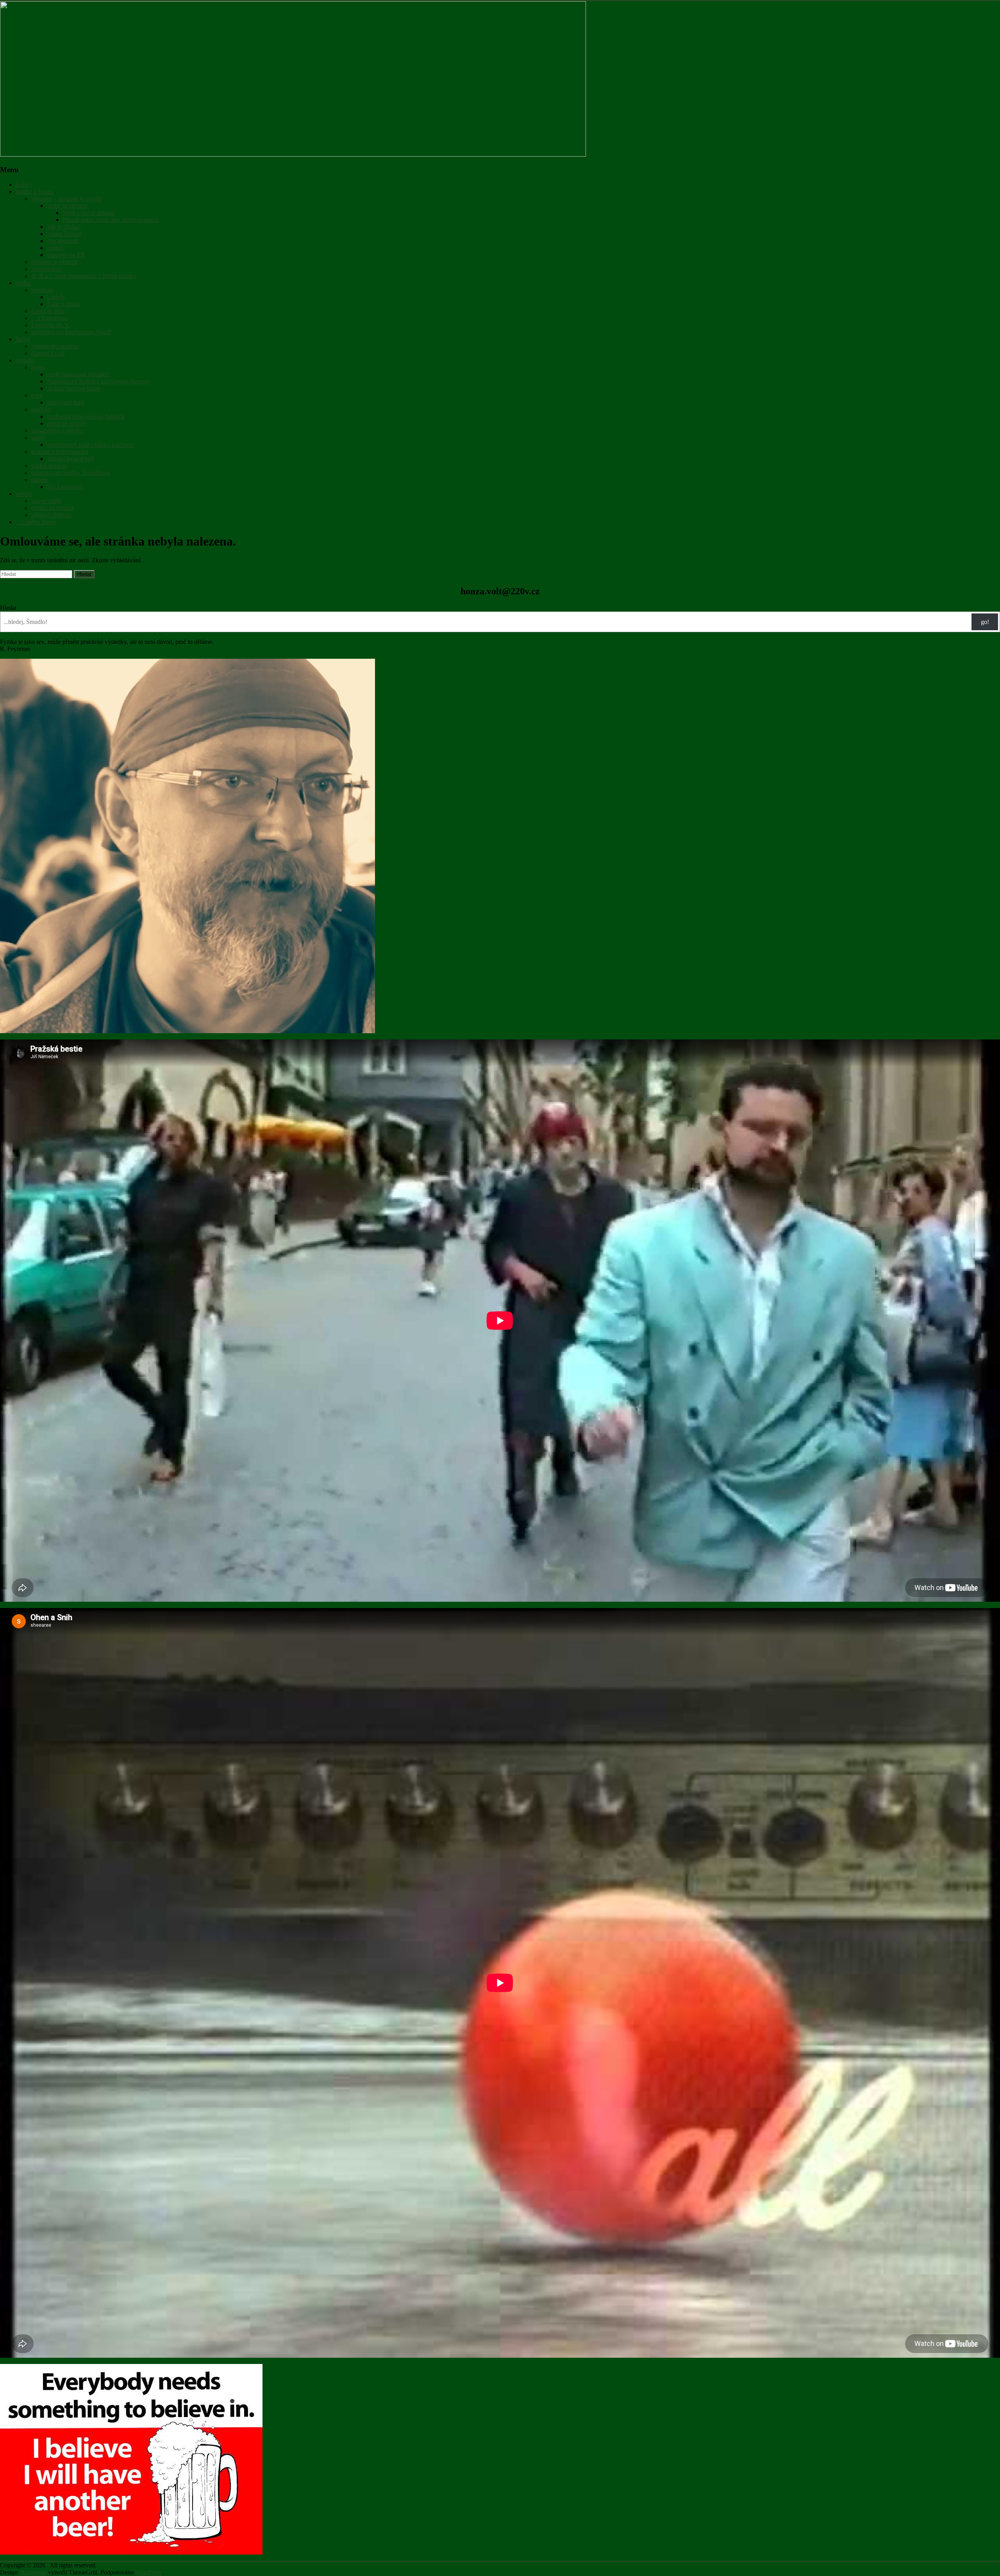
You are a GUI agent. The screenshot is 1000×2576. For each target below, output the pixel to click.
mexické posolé (66, 423)
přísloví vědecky (52, 515)
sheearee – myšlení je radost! (67, 199)
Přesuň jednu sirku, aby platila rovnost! (111, 220)
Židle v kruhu (64, 304)
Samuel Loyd (48, 353)
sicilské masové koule (74, 388)
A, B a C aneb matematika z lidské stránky (84, 276)
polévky (41, 409)
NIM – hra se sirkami (89, 213)
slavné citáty (46, 501)
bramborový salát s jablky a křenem (91, 445)
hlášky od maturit (53, 508)
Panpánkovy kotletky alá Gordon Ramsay (98, 381)
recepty (25, 360)
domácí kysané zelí (70, 459)
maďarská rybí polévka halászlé (86, 416)
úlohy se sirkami (67, 206)
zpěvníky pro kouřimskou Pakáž (71, 332)
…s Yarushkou (49, 318)
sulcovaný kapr (66, 402)
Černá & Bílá (48, 311)
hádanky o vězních (54, 262)
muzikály (43, 290)
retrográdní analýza (55, 346)
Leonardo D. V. (51, 325)
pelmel (55, 248)
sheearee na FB (66, 255)
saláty (38, 438)
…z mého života (36, 522)
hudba (23, 283)
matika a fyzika (34, 192)
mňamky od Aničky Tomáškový (71, 473)
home (22, 185)
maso (38, 367)
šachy (23, 339)
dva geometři (63, 241)
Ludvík (56, 297)
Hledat (8, 608)
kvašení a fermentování (60, 452)
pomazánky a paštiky (57, 431)
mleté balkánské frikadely (78, 374)
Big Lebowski (64, 487)
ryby (37, 395)
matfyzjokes (46, 269)
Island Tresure (64, 234)
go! (985, 622)
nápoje (39, 480)
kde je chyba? (64, 227)
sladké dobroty (49, 466)
